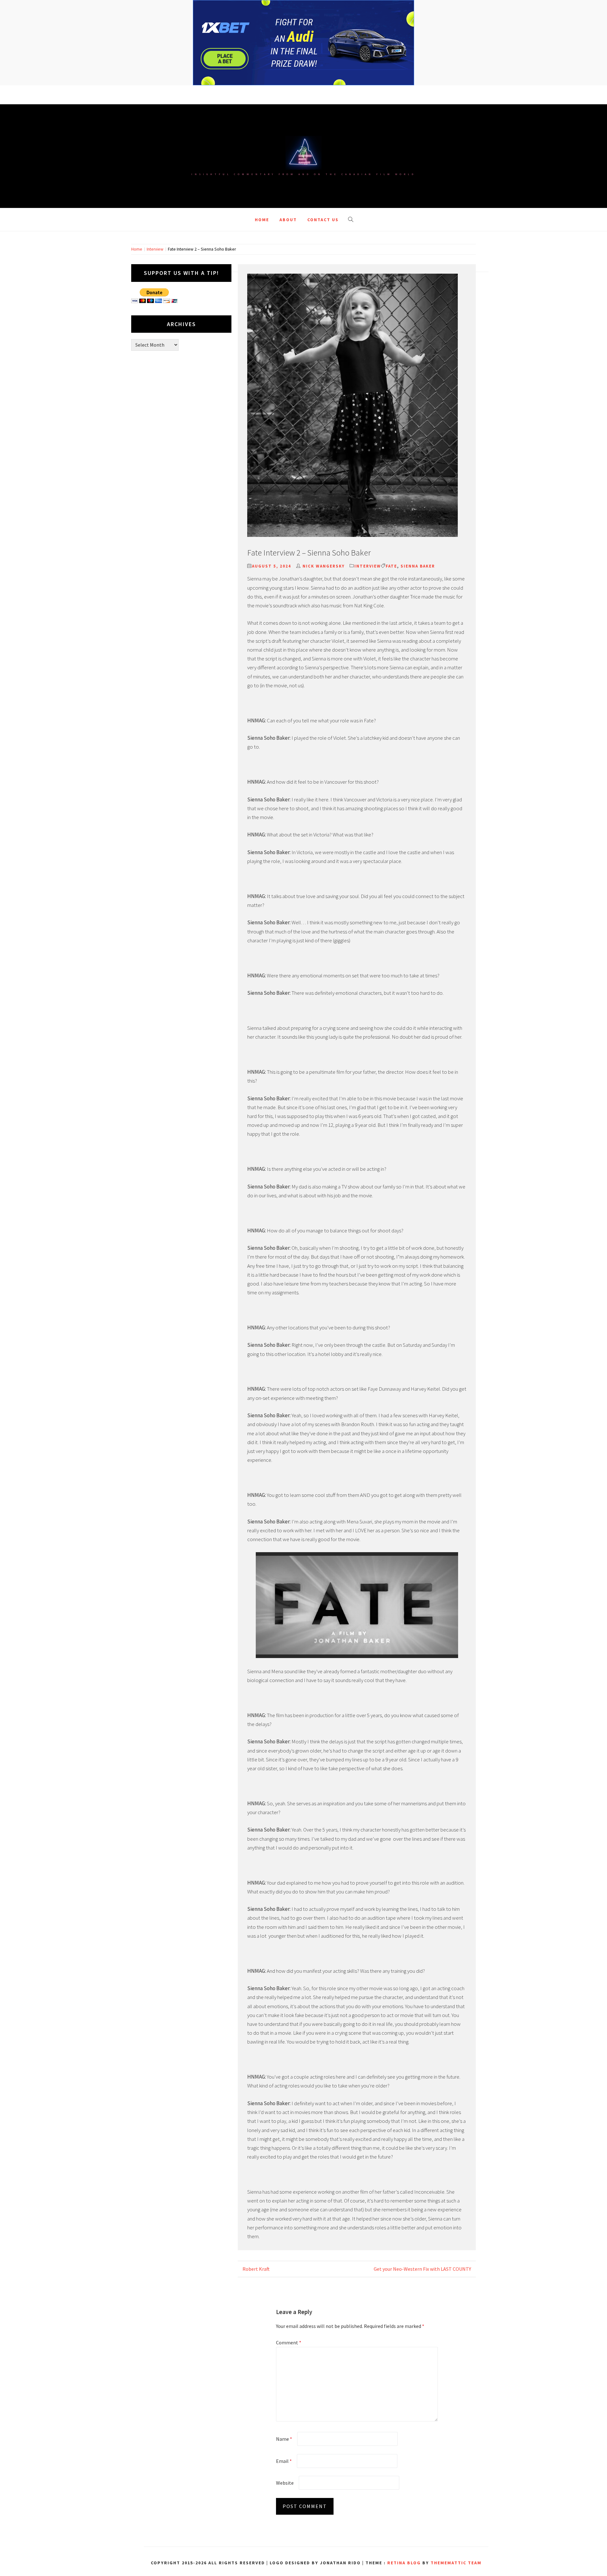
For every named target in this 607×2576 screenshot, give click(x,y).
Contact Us (323, 248)
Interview (368, 595)
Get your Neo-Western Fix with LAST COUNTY (422, 2297)
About (288, 248)
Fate (391, 595)
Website (285, 2511)
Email (284, 2489)
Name (284, 2467)
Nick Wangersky (324, 595)
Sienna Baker (418, 595)
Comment (289, 2371)
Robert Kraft (256, 2297)
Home (262, 248)
